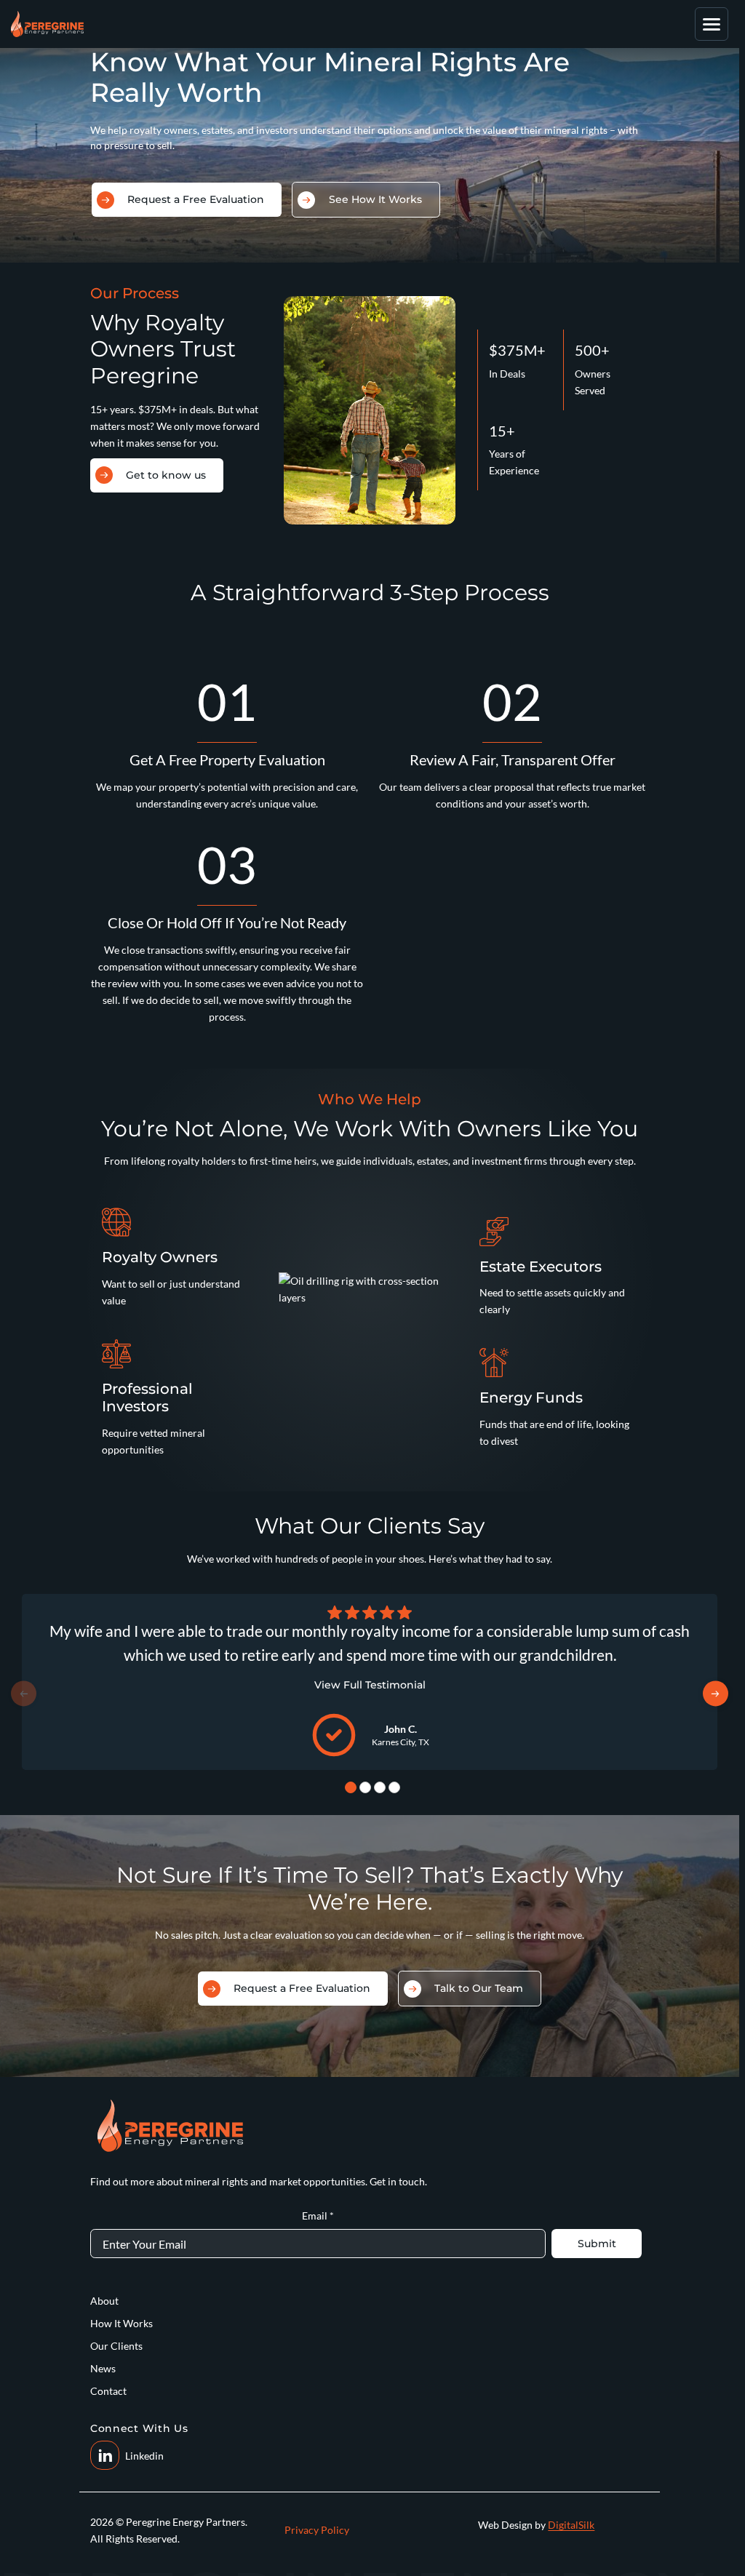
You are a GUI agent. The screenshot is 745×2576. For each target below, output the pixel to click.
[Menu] (712, 24)
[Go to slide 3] (380, 1787)
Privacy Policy (317, 2530)
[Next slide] (714, 1694)
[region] (370, 1682)
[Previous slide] (25, 1694)
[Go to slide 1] (351, 1787)
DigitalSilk (571, 2525)
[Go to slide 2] (365, 1787)
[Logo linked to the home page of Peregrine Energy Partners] (47, 24)
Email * (318, 2216)
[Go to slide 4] (394, 1787)
